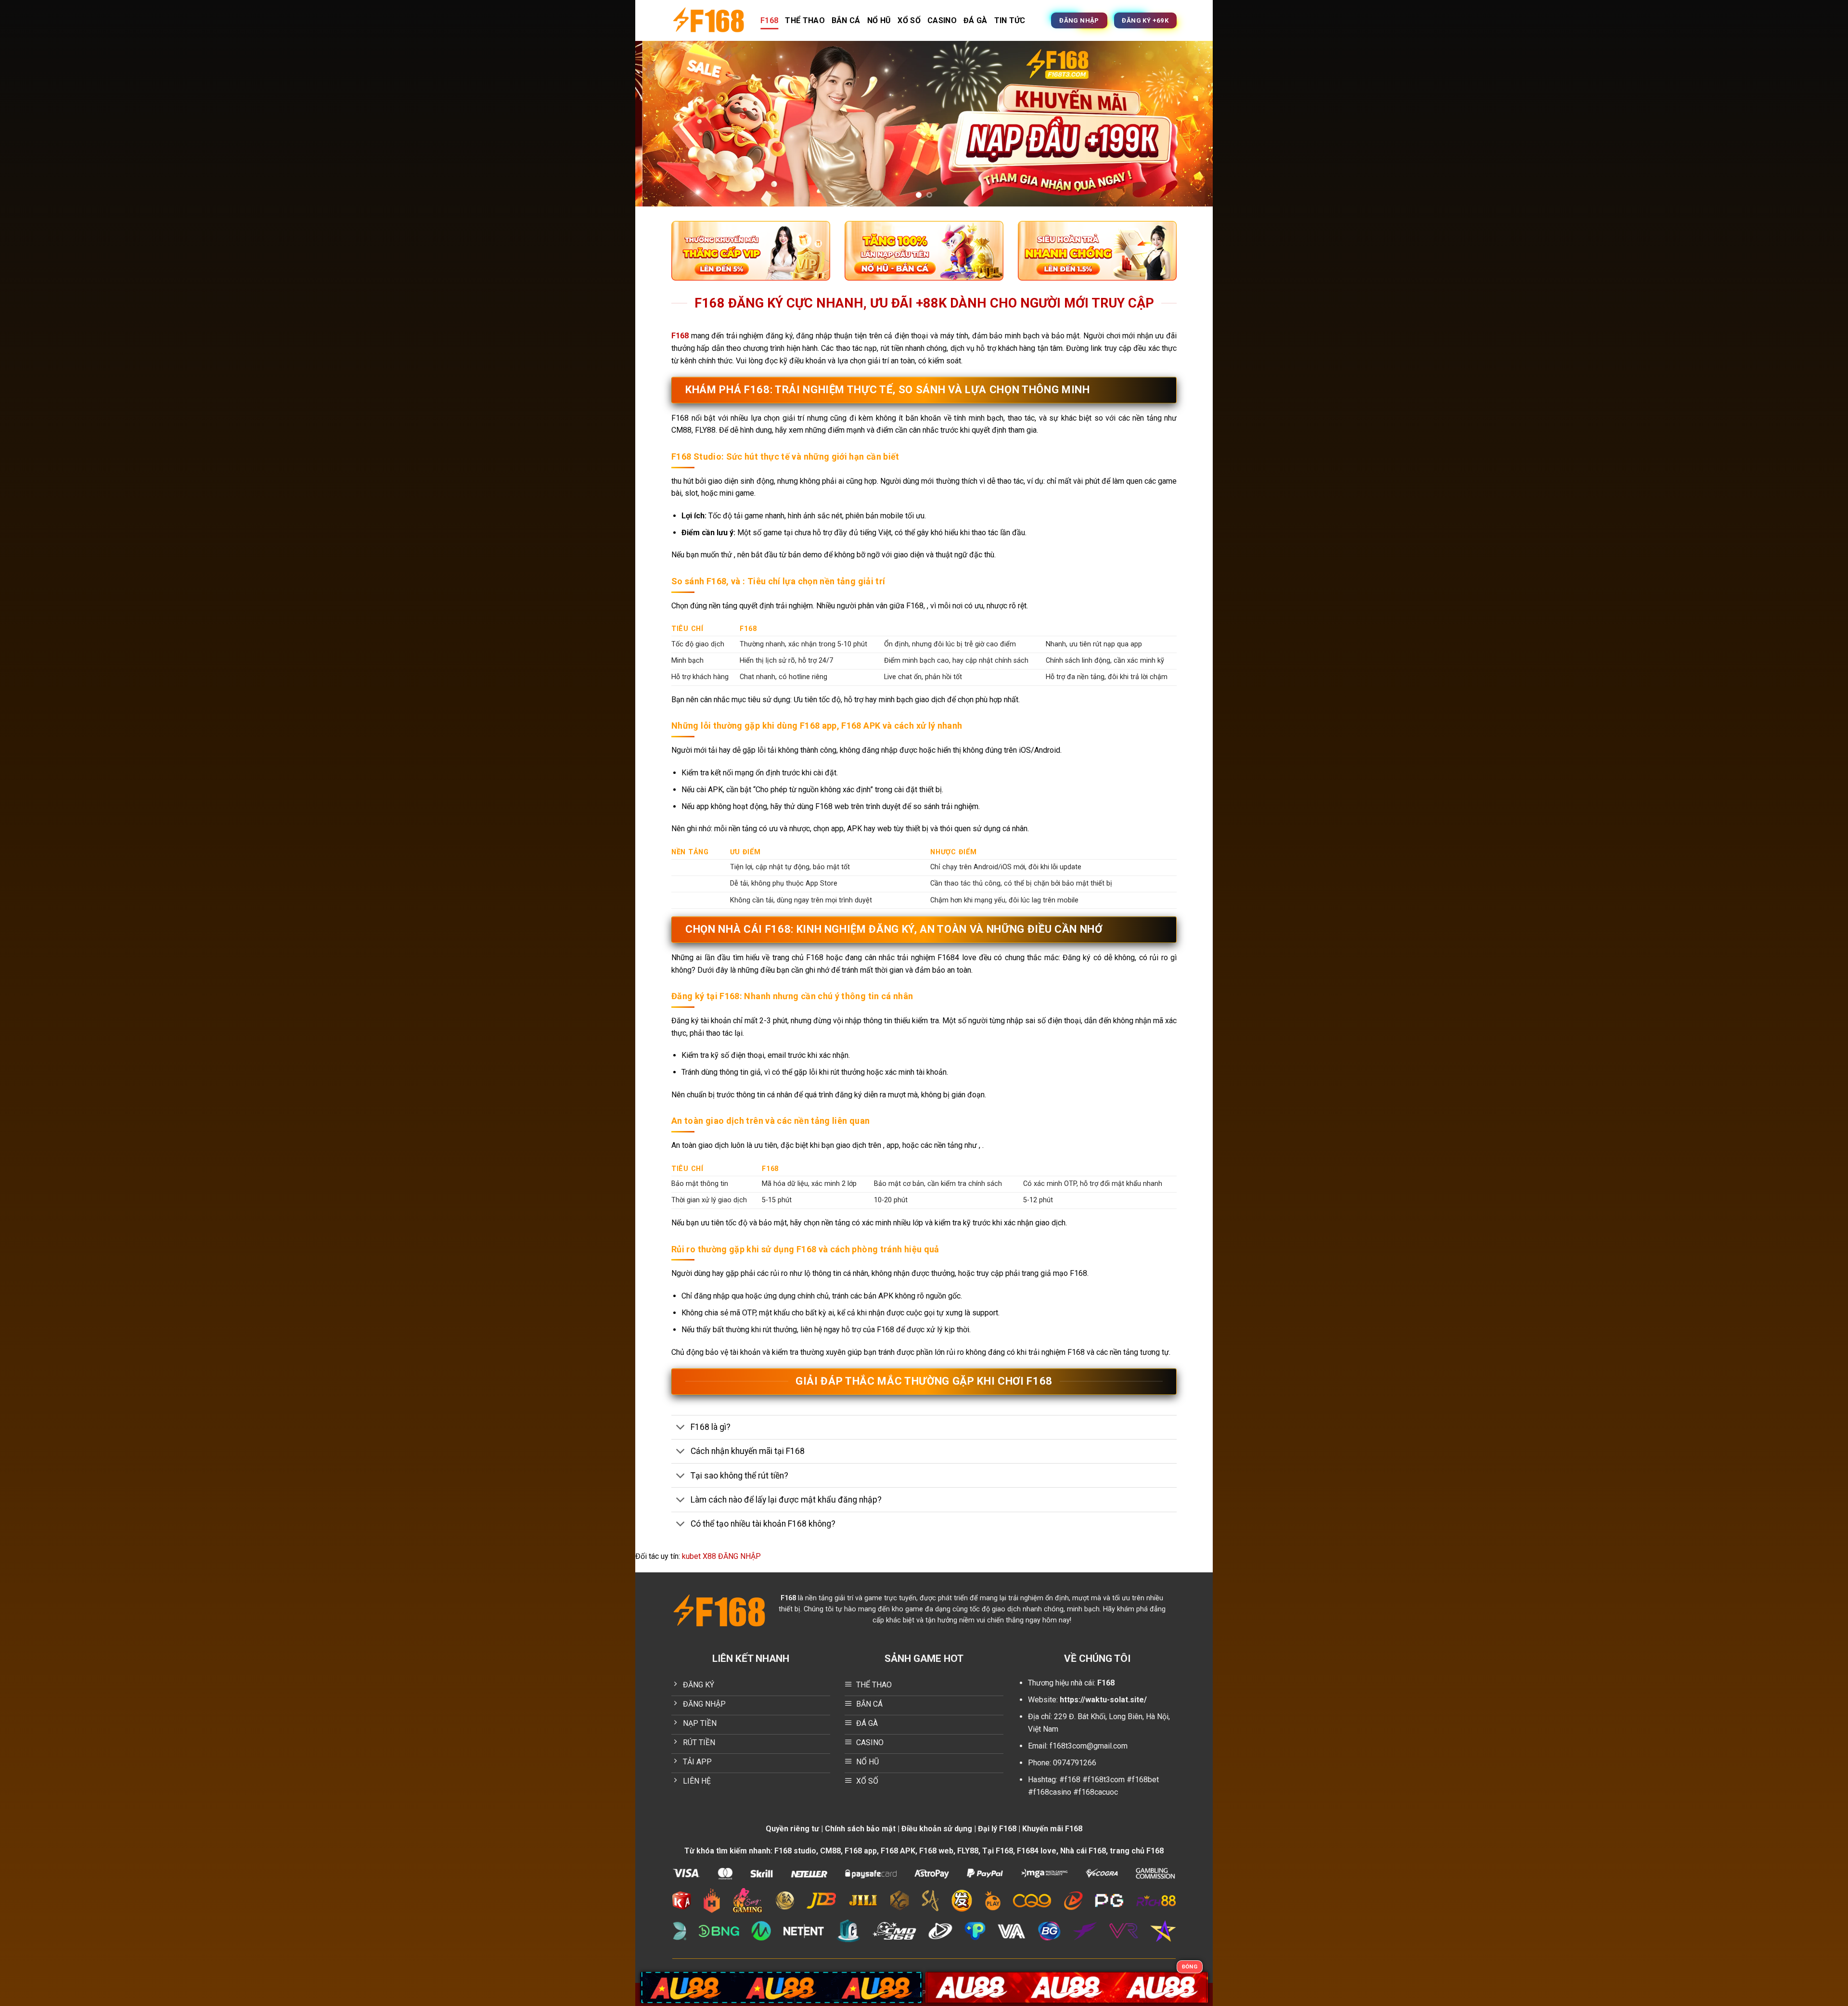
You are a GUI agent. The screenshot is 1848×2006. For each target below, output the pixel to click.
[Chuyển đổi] (681, 1428)
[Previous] (659, 124)
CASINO (942, 20)
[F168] (709, 20)
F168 (769, 20)
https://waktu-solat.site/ (1103, 1700)
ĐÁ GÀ (975, 20)
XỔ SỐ (909, 20)
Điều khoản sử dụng (937, 1829)
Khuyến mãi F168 (1052, 1829)
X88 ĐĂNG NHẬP (732, 1556)
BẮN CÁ (846, 20)
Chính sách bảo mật (860, 1829)
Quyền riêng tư (792, 1829)
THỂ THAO (805, 20)
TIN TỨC (1010, 20)
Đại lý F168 (997, 1829)
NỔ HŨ (879, 20)
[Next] (1189, 124)
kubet (691, 1556)
